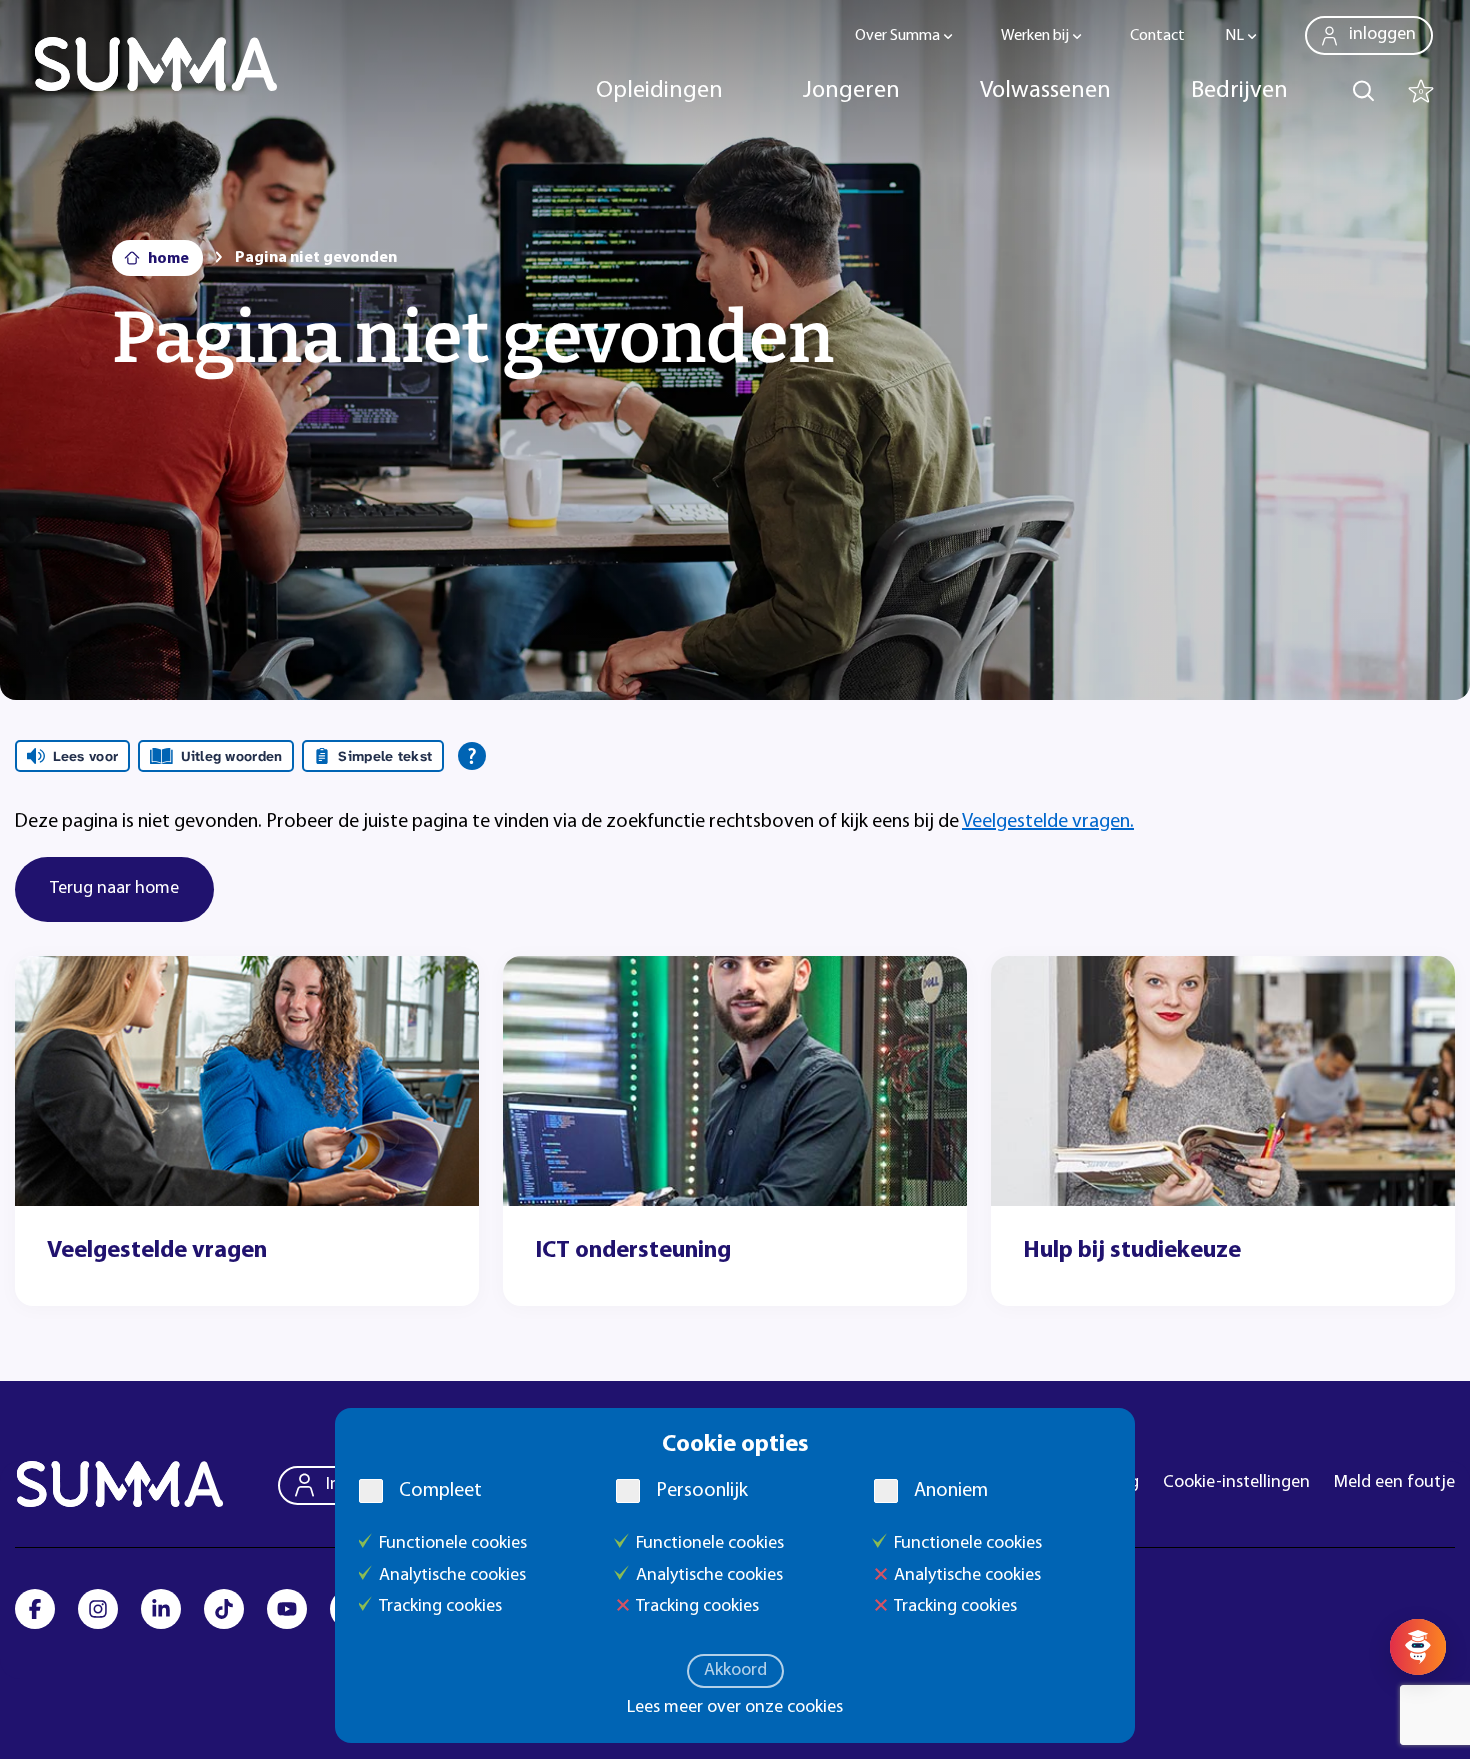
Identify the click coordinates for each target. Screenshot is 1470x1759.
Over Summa (897, 36)
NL (1234, 36)
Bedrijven (1239, 91)
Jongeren (851, 91)
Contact (1157, 36)
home (168, 259)
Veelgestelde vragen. (1048, 822)
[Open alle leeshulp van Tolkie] (472, 756)
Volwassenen (1045, 91)
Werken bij (1035, 36)
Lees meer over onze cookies (735, 1708)
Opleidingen (659, 91)
